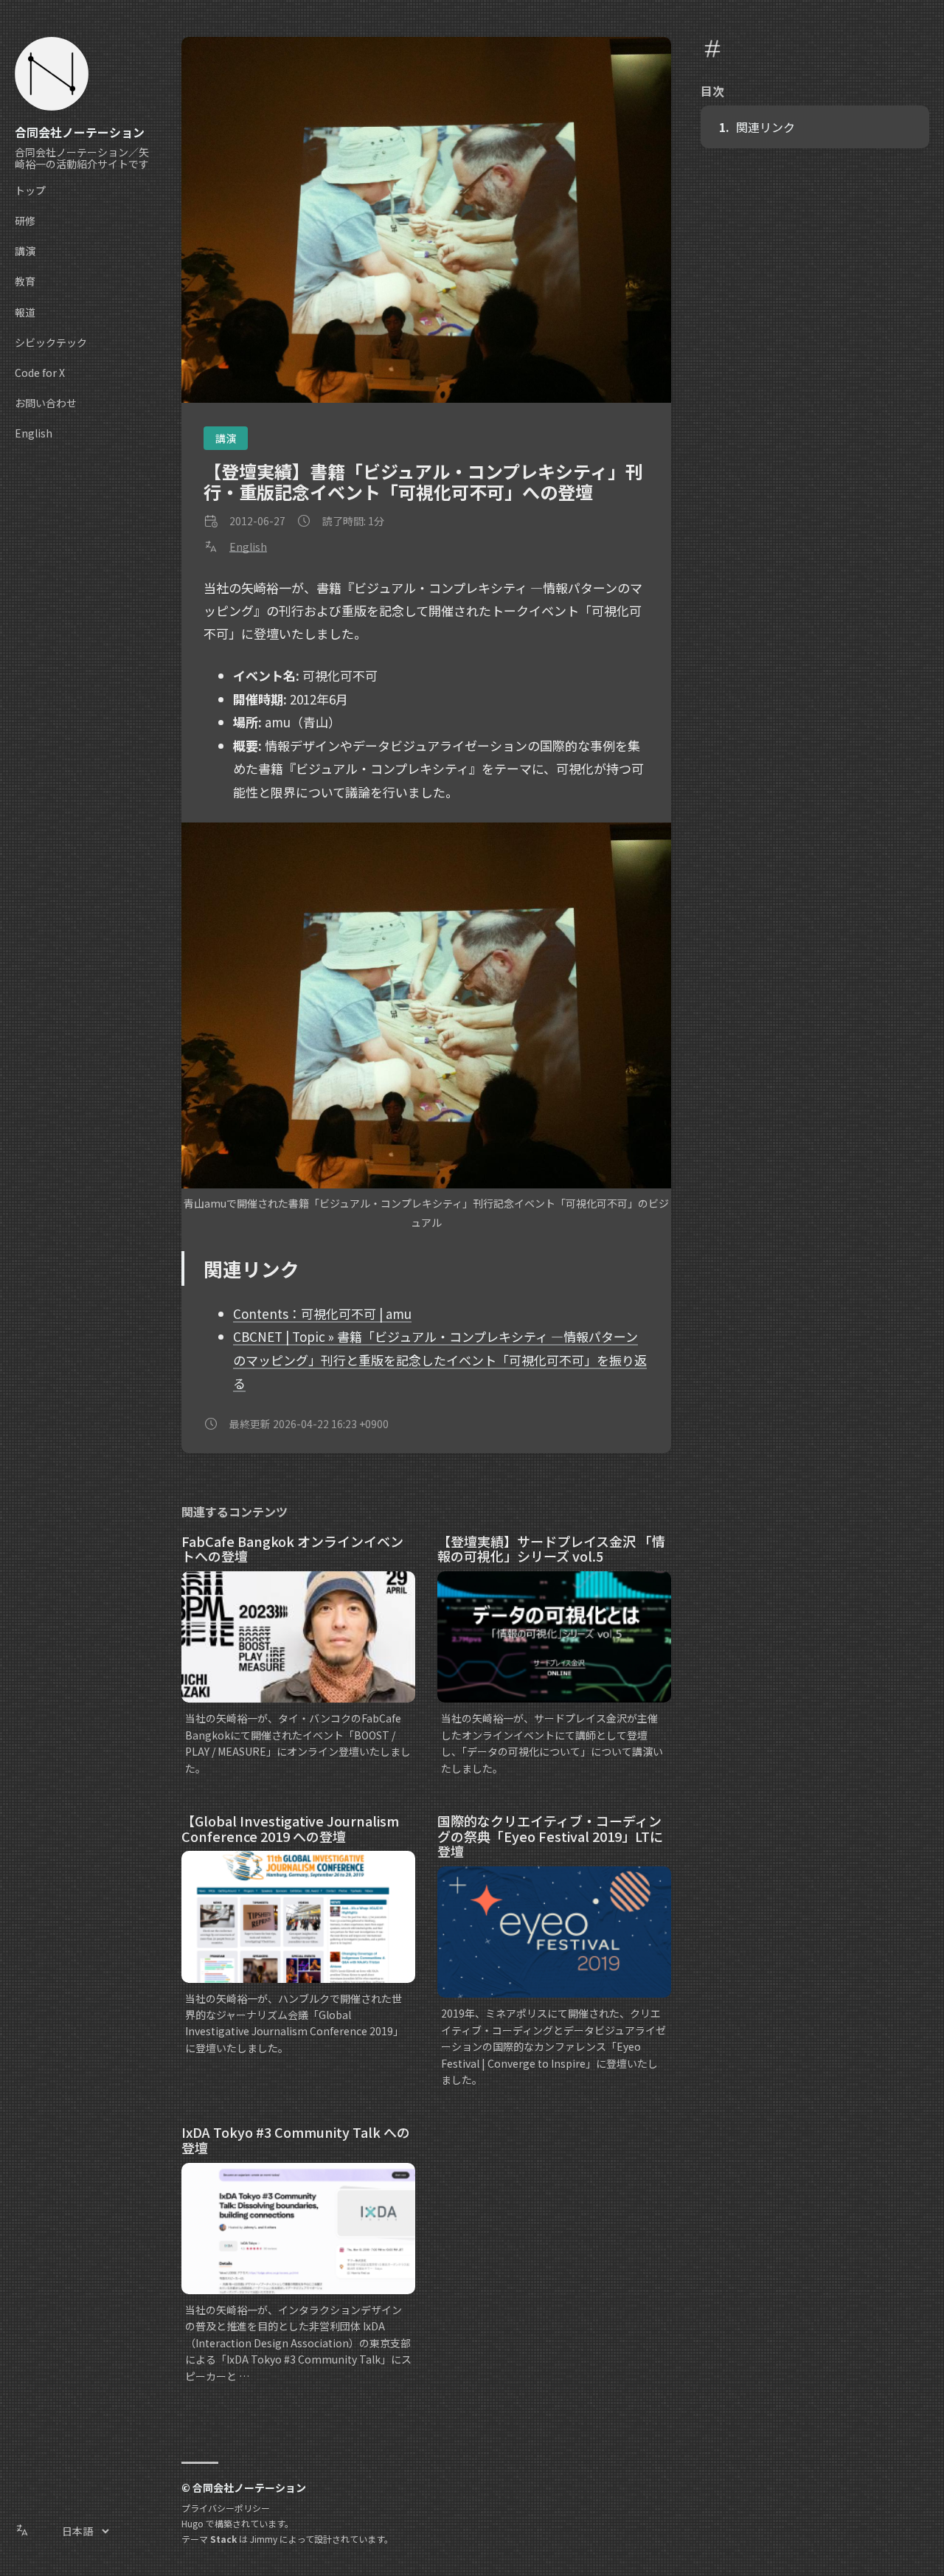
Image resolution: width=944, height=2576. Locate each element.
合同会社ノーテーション (80, 132)
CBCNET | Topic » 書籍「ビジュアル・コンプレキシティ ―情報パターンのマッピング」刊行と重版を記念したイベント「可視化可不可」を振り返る (440, 1360)
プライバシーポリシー (226, 2508)
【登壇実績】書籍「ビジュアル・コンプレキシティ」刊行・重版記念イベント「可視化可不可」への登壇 (423, 481)
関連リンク (766, 127)
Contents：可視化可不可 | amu (322, 1313)
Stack (223, 2539)
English (248, 547)
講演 (226, 438)
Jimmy (264, 2539)
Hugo (192, 2523)
